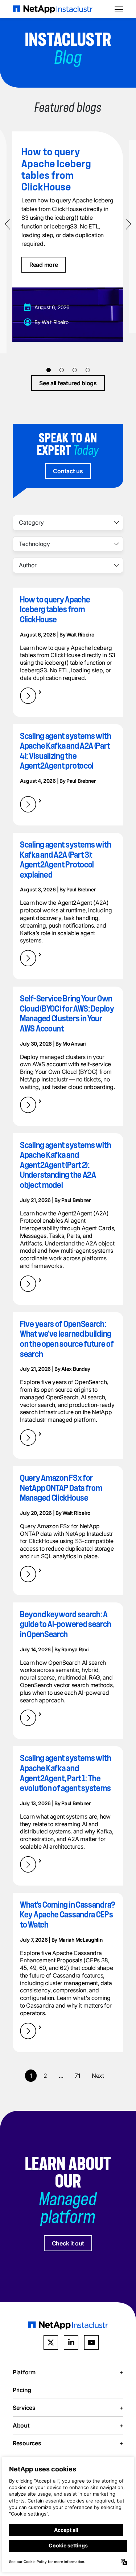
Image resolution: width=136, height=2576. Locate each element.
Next (98, 2076)
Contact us (68, 471)
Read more (44, 265)
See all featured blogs (68, 383)
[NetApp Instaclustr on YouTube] (91, 2342)
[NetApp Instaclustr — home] (53, 9)
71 (77, 2076)
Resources (68, 2443)
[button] (49, 370)
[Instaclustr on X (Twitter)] (51, 2342)
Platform (68, 2372)
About (68, 2425)
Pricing (22, 2390)
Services (68, 2407)
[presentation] (9, 224)
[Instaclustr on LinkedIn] (71, 2342)
